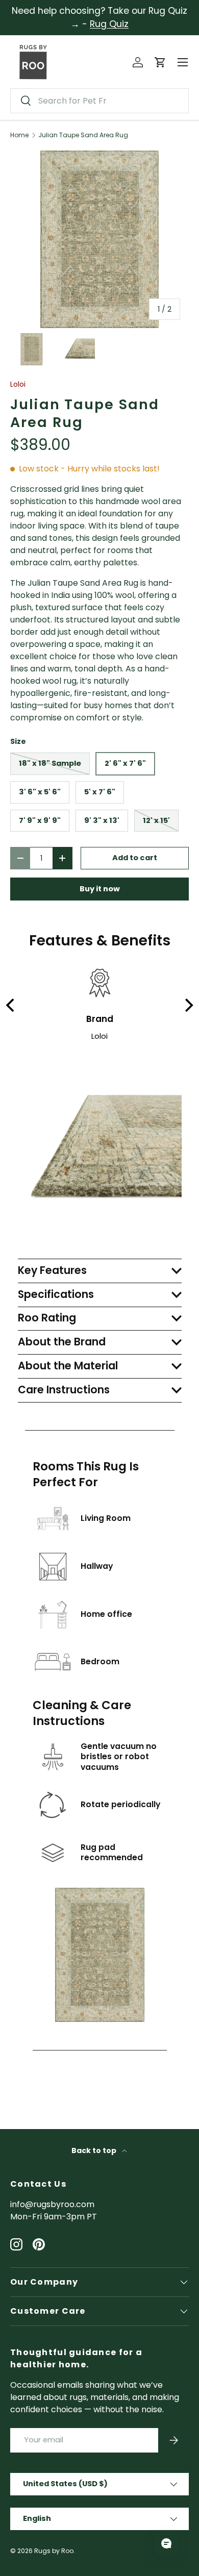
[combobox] (99, 101)
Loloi (18, 384)
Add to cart (135, 858)
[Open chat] (166, 2543)
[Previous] (11, 1005)
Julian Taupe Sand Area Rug (83, 135)
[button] (160, 62)
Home (19, 135)
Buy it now (100, 889)
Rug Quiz (109, 24)
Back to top (95, 2150)
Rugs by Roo (54, 2551)
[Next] (188, 1005)
